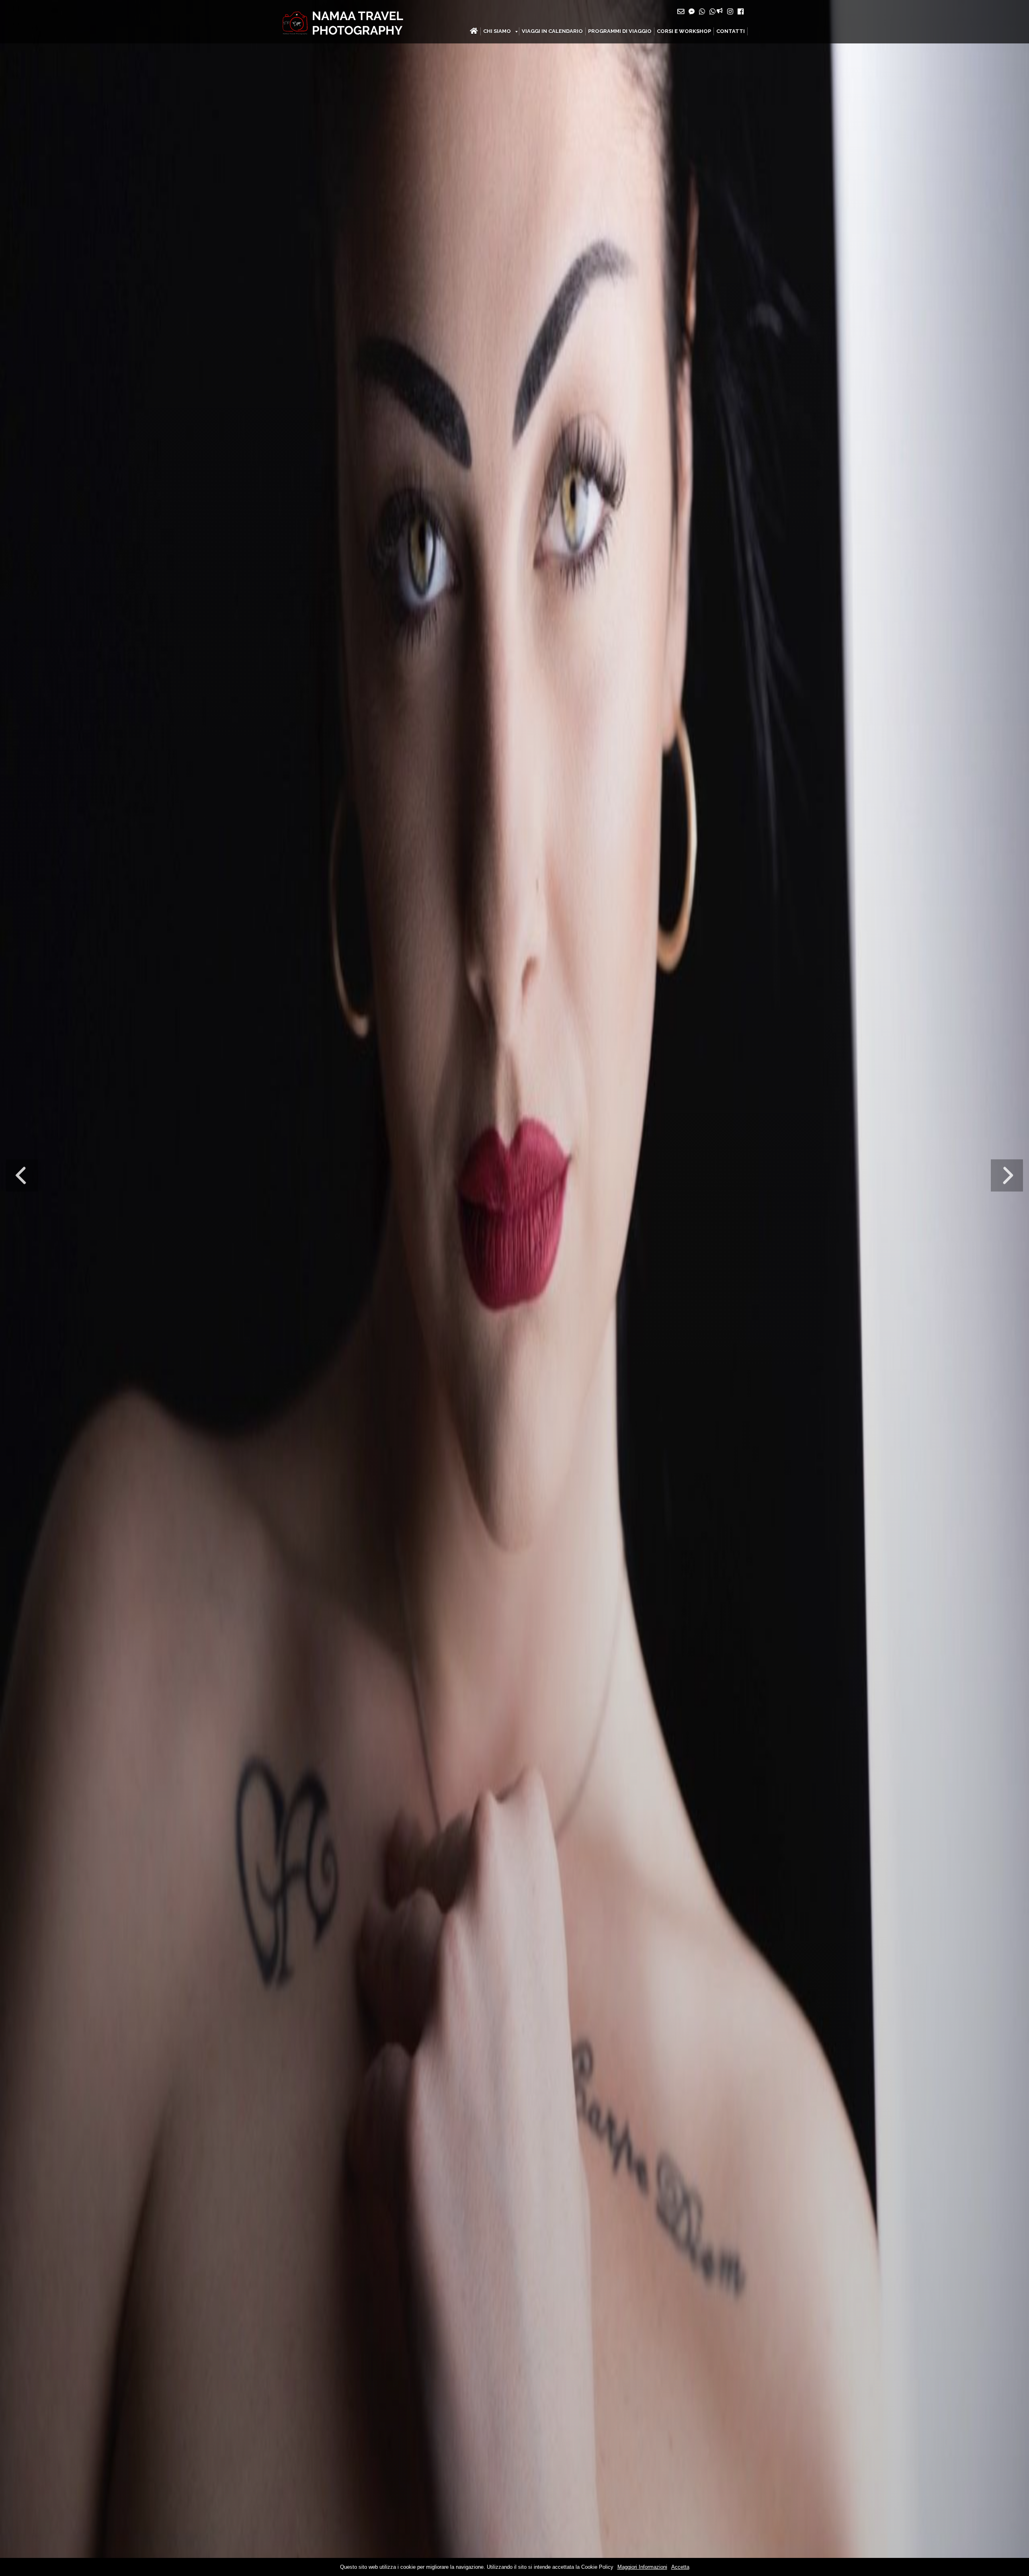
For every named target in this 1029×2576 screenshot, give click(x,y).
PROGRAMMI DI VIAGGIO (620, 31)
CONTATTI (731, 31)
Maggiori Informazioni (642, 2567)
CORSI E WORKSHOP (684, 31)
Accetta (680, 2567)
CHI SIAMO (497, 31)
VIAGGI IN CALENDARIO (552, 31)
